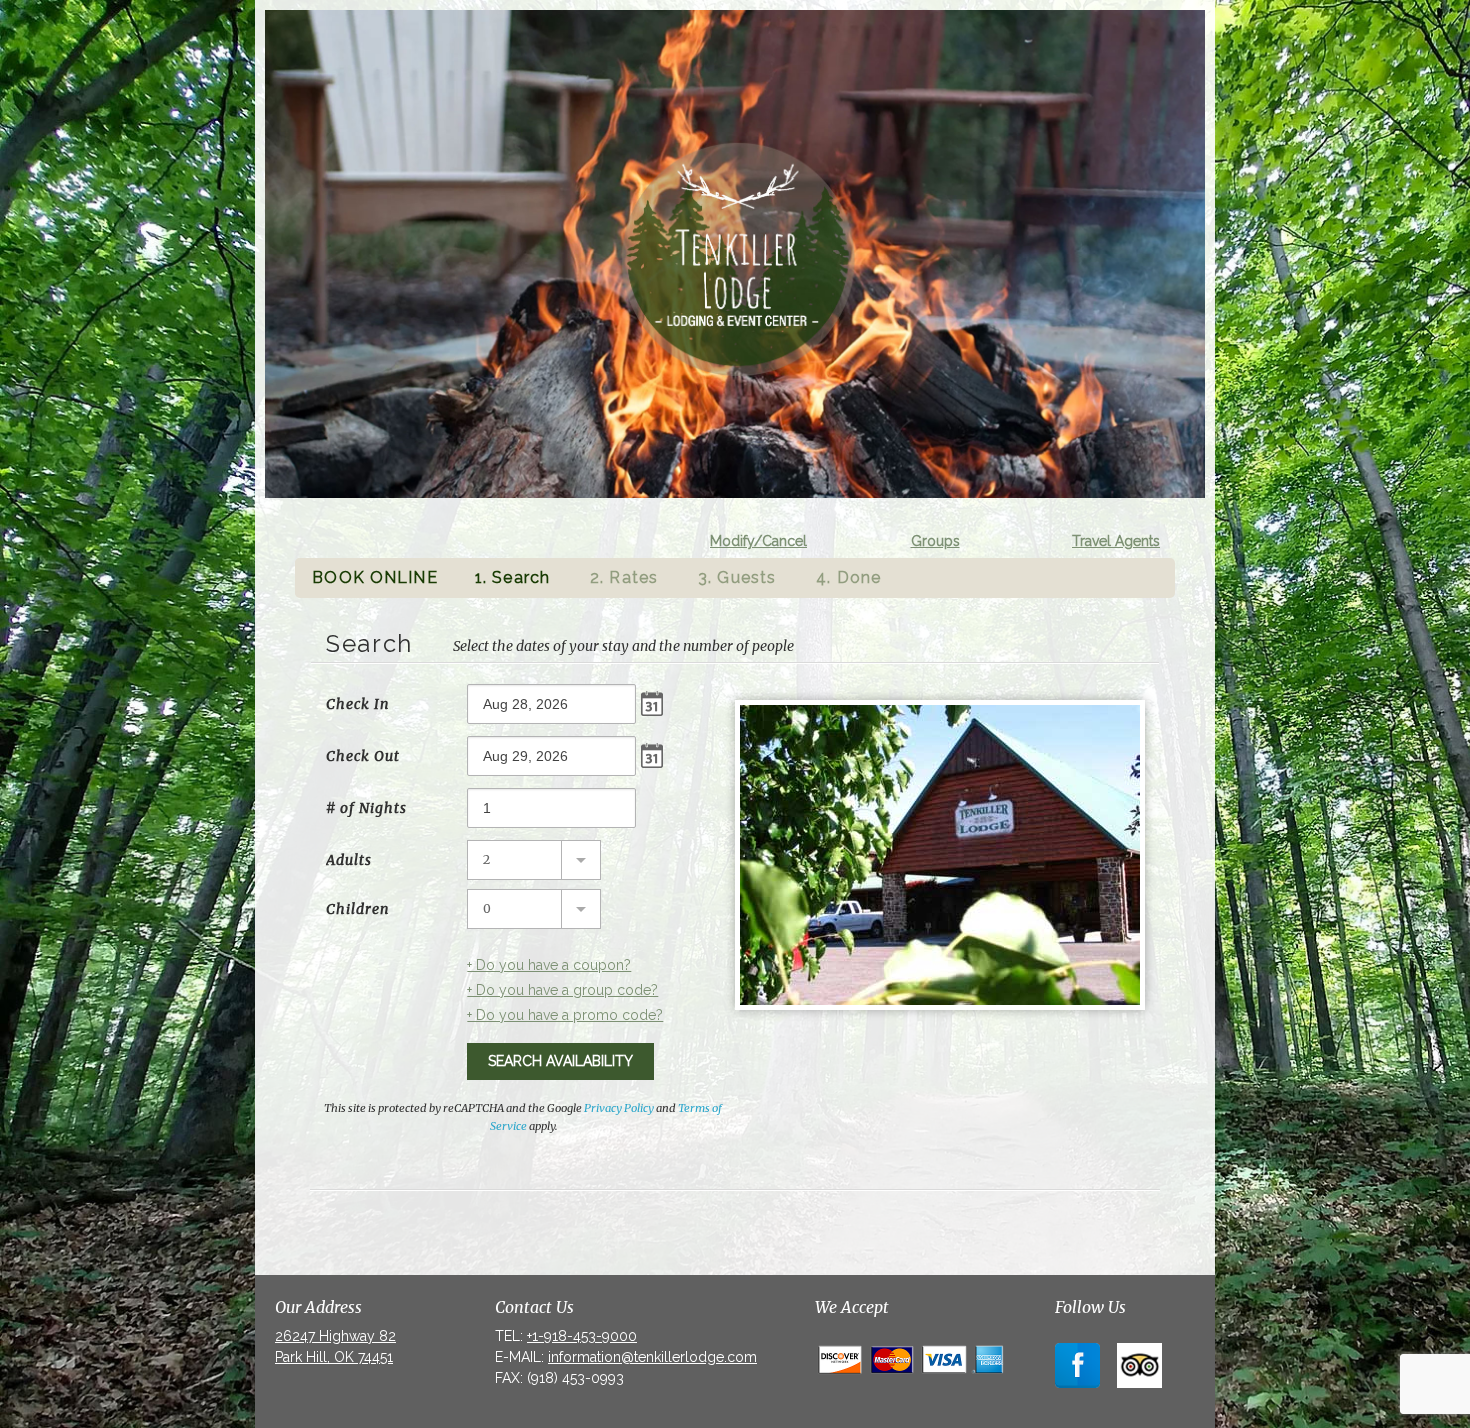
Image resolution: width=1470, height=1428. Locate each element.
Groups (935, 541)
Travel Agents (1116, 541)
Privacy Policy (619, 1108)
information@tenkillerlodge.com (652, 1357)
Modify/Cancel (758, 541)
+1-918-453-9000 (582, 1336)
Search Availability (560, 1061)
